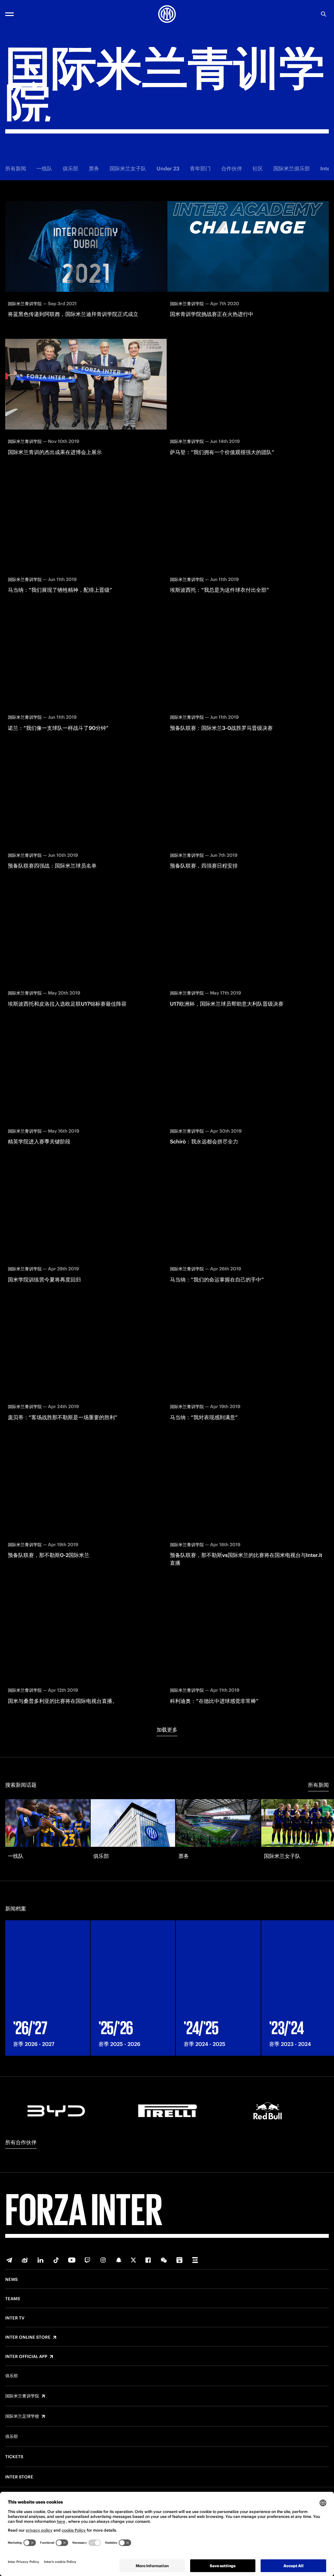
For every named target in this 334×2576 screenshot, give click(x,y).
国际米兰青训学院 (22, 2396)
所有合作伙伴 (21, 2142)
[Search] (324, 14)
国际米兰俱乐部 (292, 168)
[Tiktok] (56, 2260)
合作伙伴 (232, 168)
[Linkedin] (40, 2260)
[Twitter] (133, 2260)
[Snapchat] (119, 2260)
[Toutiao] (195, 2260)
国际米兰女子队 (128, 168)
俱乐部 (70, 168)
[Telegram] (9, 2260)
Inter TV (15, 2318)
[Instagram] (103, 2260)
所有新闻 (16, 168)
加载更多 (167, 1730)
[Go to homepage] (167, 14)
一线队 (44, 168)
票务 (94, 168)
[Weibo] (25, 2260)
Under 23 (168, 168)
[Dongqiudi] (179, 2260)
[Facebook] (148, 2260)
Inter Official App (26, 2357)
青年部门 (200, 168)
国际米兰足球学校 (22, 2416)
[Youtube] (72, 2260)
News (11, 2280)
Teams (13, 2299)
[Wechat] (164, 2260)
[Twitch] (87, 2260)
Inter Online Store (28, 2337)
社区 (258, 168)
